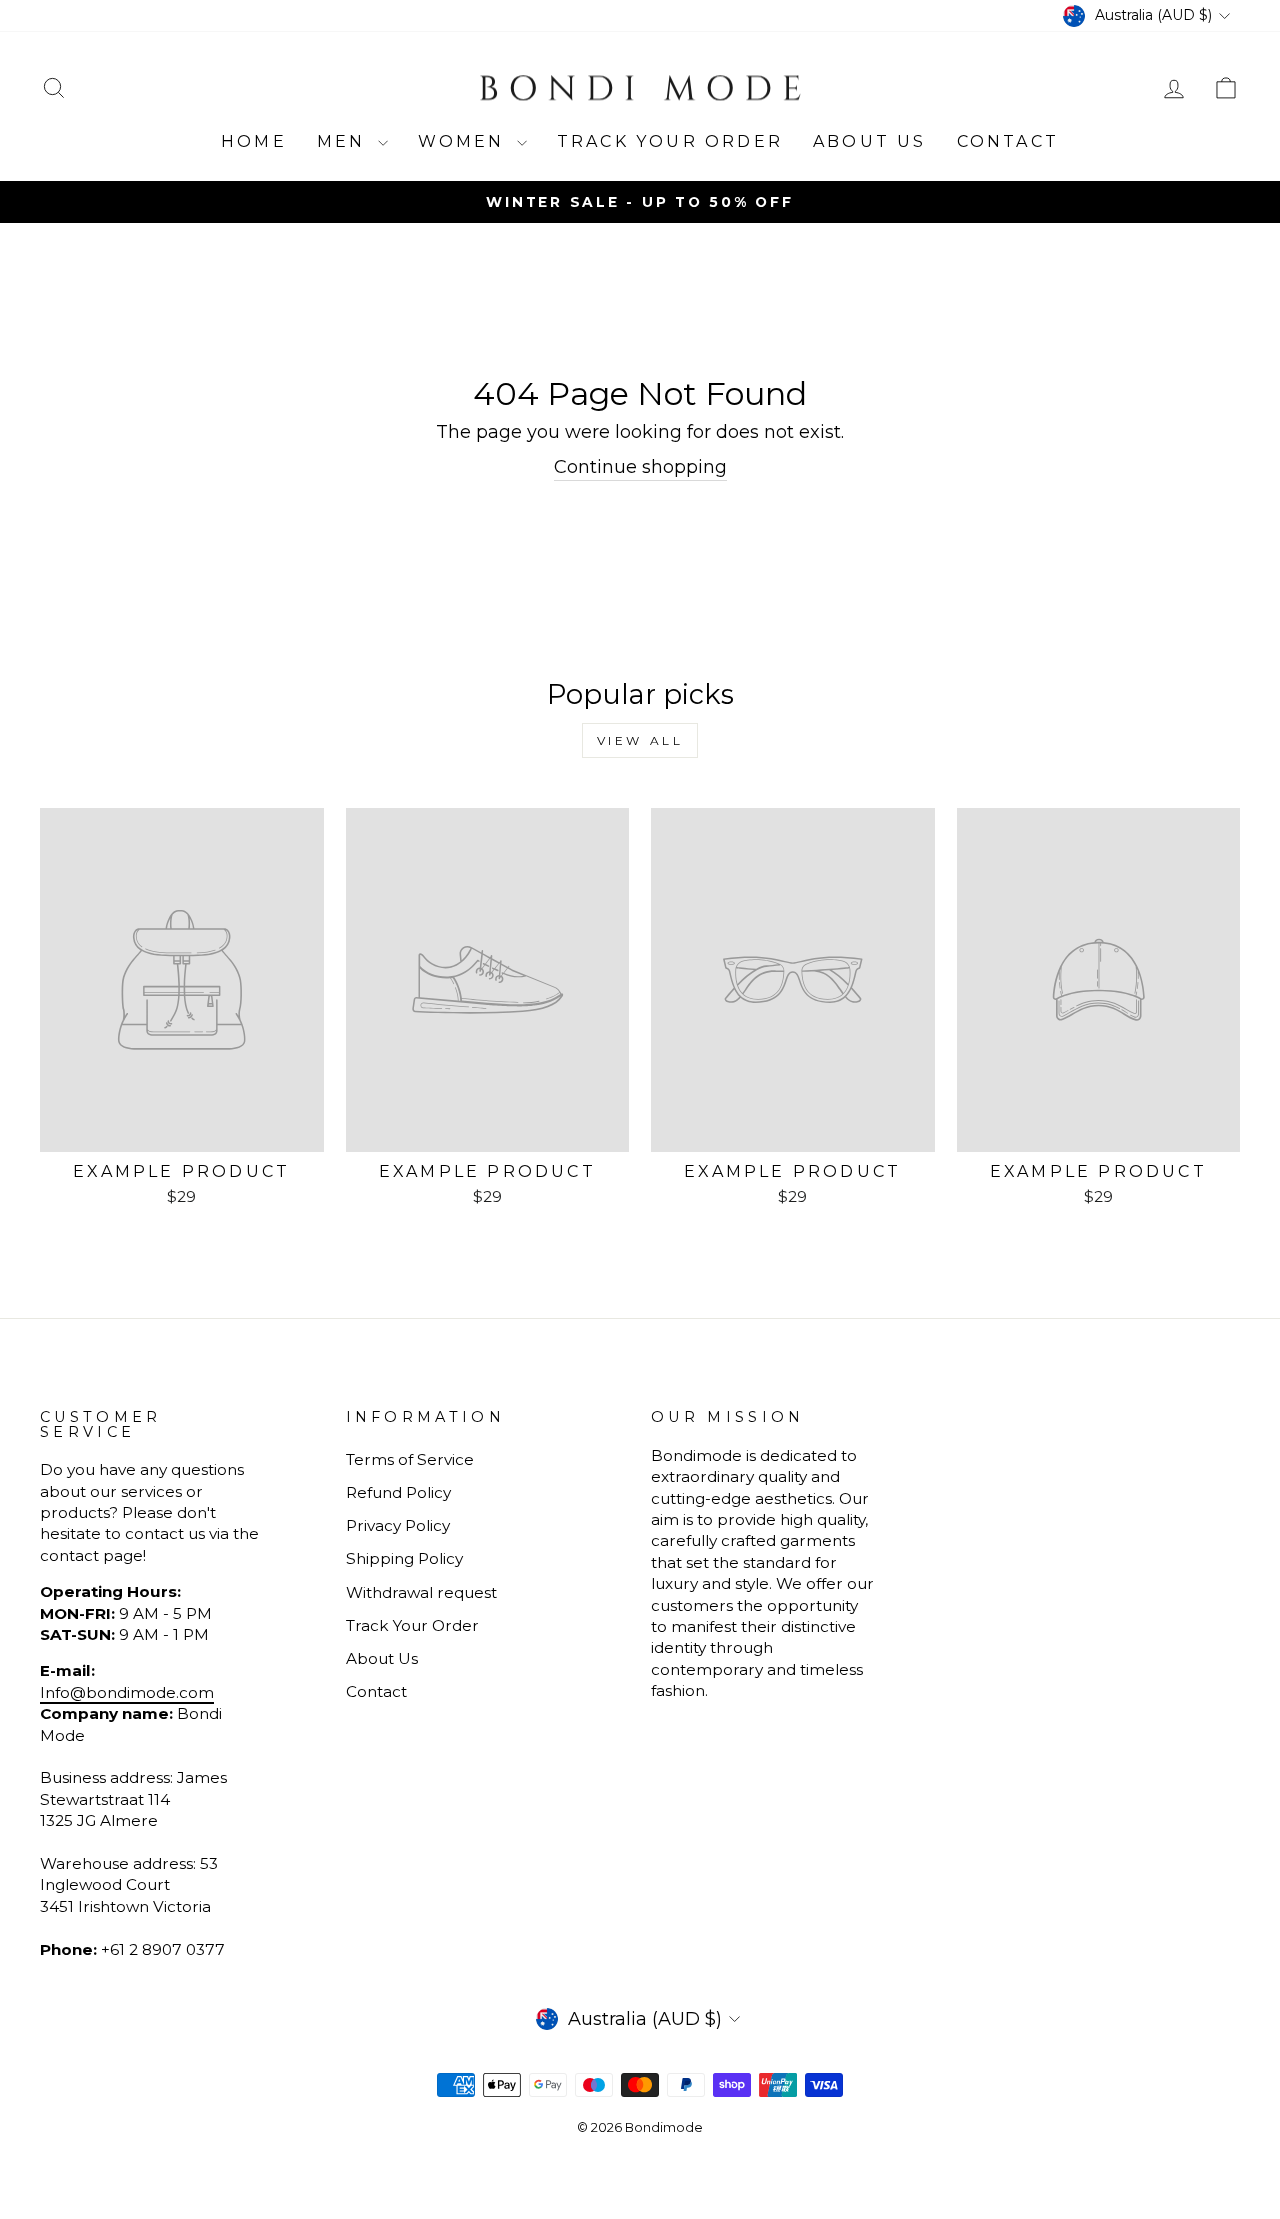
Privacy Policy (398, 1525)
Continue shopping (640, 467)
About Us (870, 141)
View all (640, 740)
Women (465, 141)
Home (254, 141)
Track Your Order (412, 1625)
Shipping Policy (404, 1558)
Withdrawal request (421, 1592)
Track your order (670, 141)
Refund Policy (398, 1492)
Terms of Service (410, 1459)
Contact (1008, 141)
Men (345, 141)
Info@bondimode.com (127, 1692)
